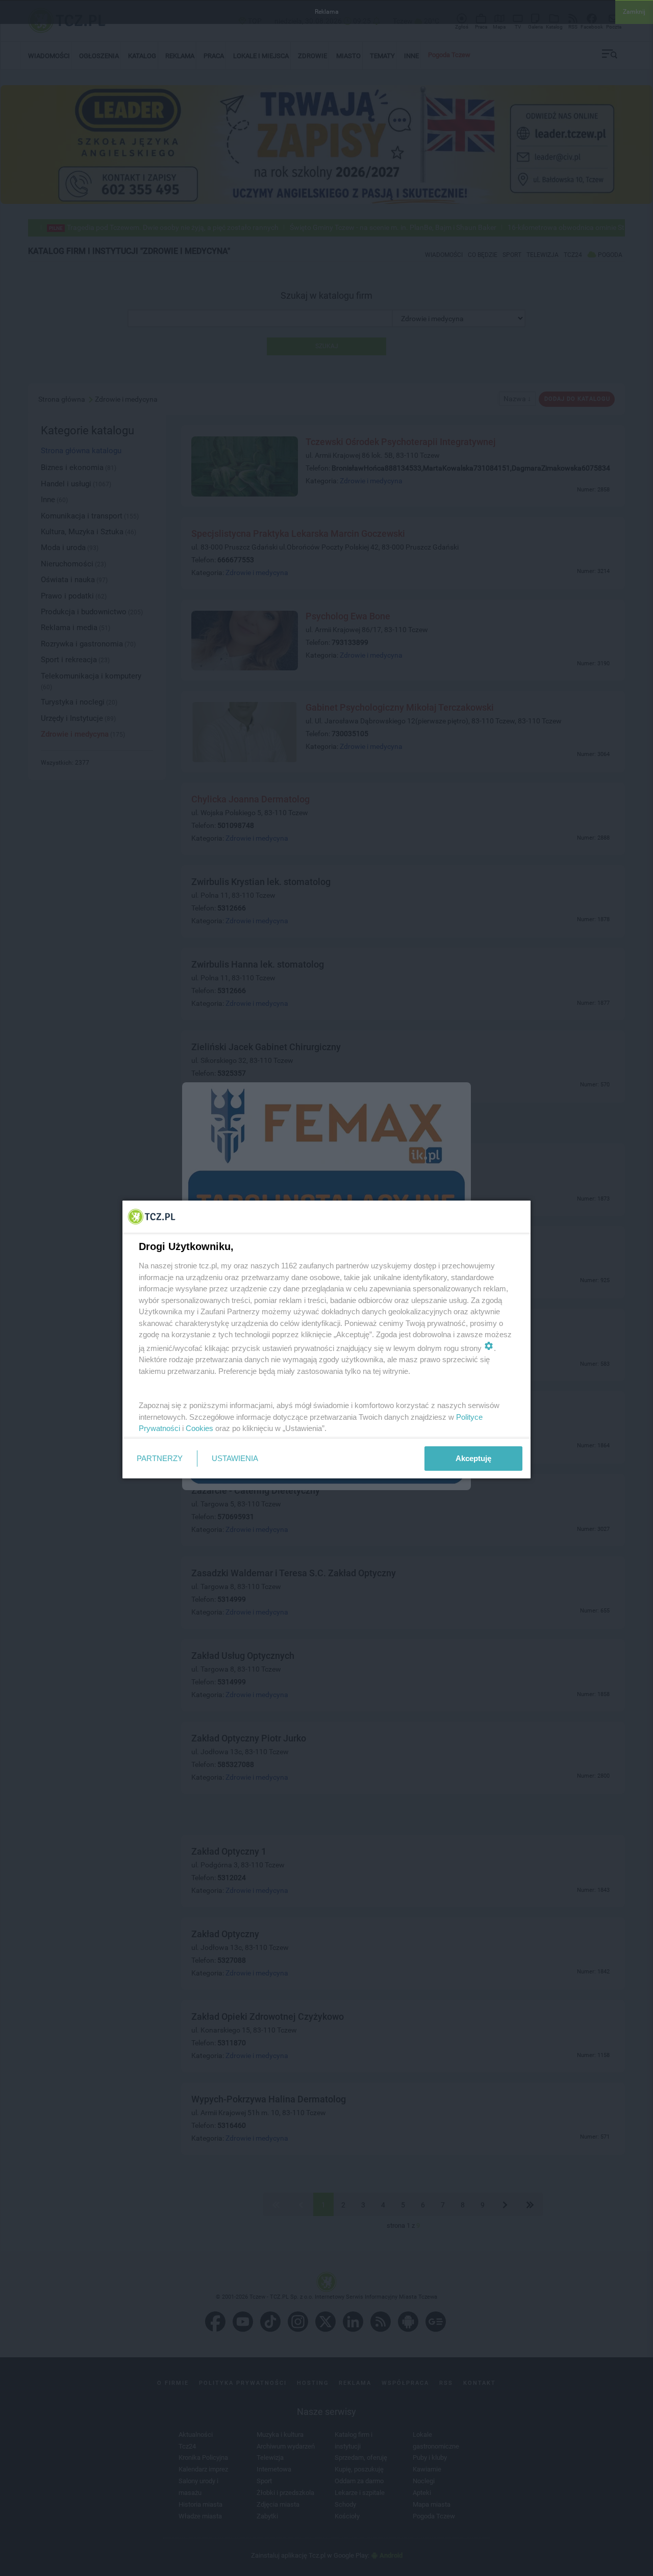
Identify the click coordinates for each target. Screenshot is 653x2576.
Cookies (199, 1428)
